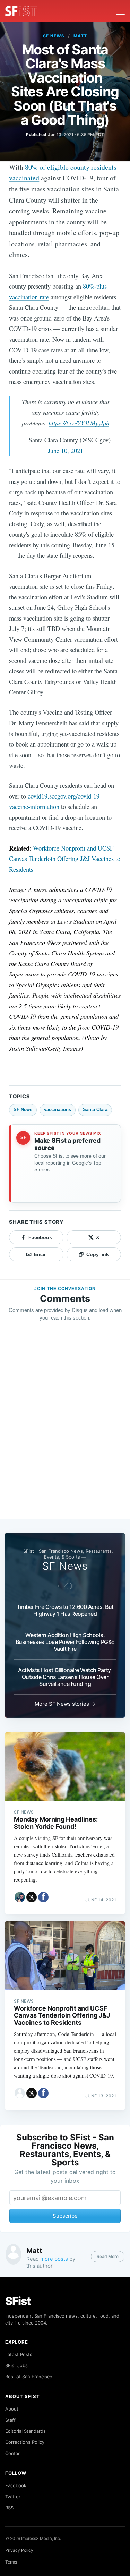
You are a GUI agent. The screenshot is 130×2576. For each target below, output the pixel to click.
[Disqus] (65, 1427)
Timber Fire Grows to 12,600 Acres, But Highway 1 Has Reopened (65, 1610)
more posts (54, 2259)
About (12, 2409)
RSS (9, 2508)
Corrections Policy (25, 2442)
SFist (18, 2301)
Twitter (13, 2497)
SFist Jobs (16, 2365)
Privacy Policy (19, 2550)
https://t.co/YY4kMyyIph (79, 423)
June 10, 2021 (66, 450)
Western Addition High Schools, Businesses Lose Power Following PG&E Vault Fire (65, 1642)
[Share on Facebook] (43, 1897)
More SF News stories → (65, 1704)
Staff (10, 2420)
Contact (14, 2453)
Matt (80, 36)
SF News (54, 36)
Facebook (16, 2485)
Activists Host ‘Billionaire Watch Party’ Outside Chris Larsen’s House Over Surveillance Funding (65, 1677)
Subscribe (65, 2216)
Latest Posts (19, 2354)
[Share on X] (32, 1897)
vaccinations (58, 1110)
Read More (108, 2256)
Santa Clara (95, 1110)
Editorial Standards (25, 2431)
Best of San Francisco (29, 2377)
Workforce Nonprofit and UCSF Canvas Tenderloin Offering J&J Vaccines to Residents (65, 859)
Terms (11, 2562)
